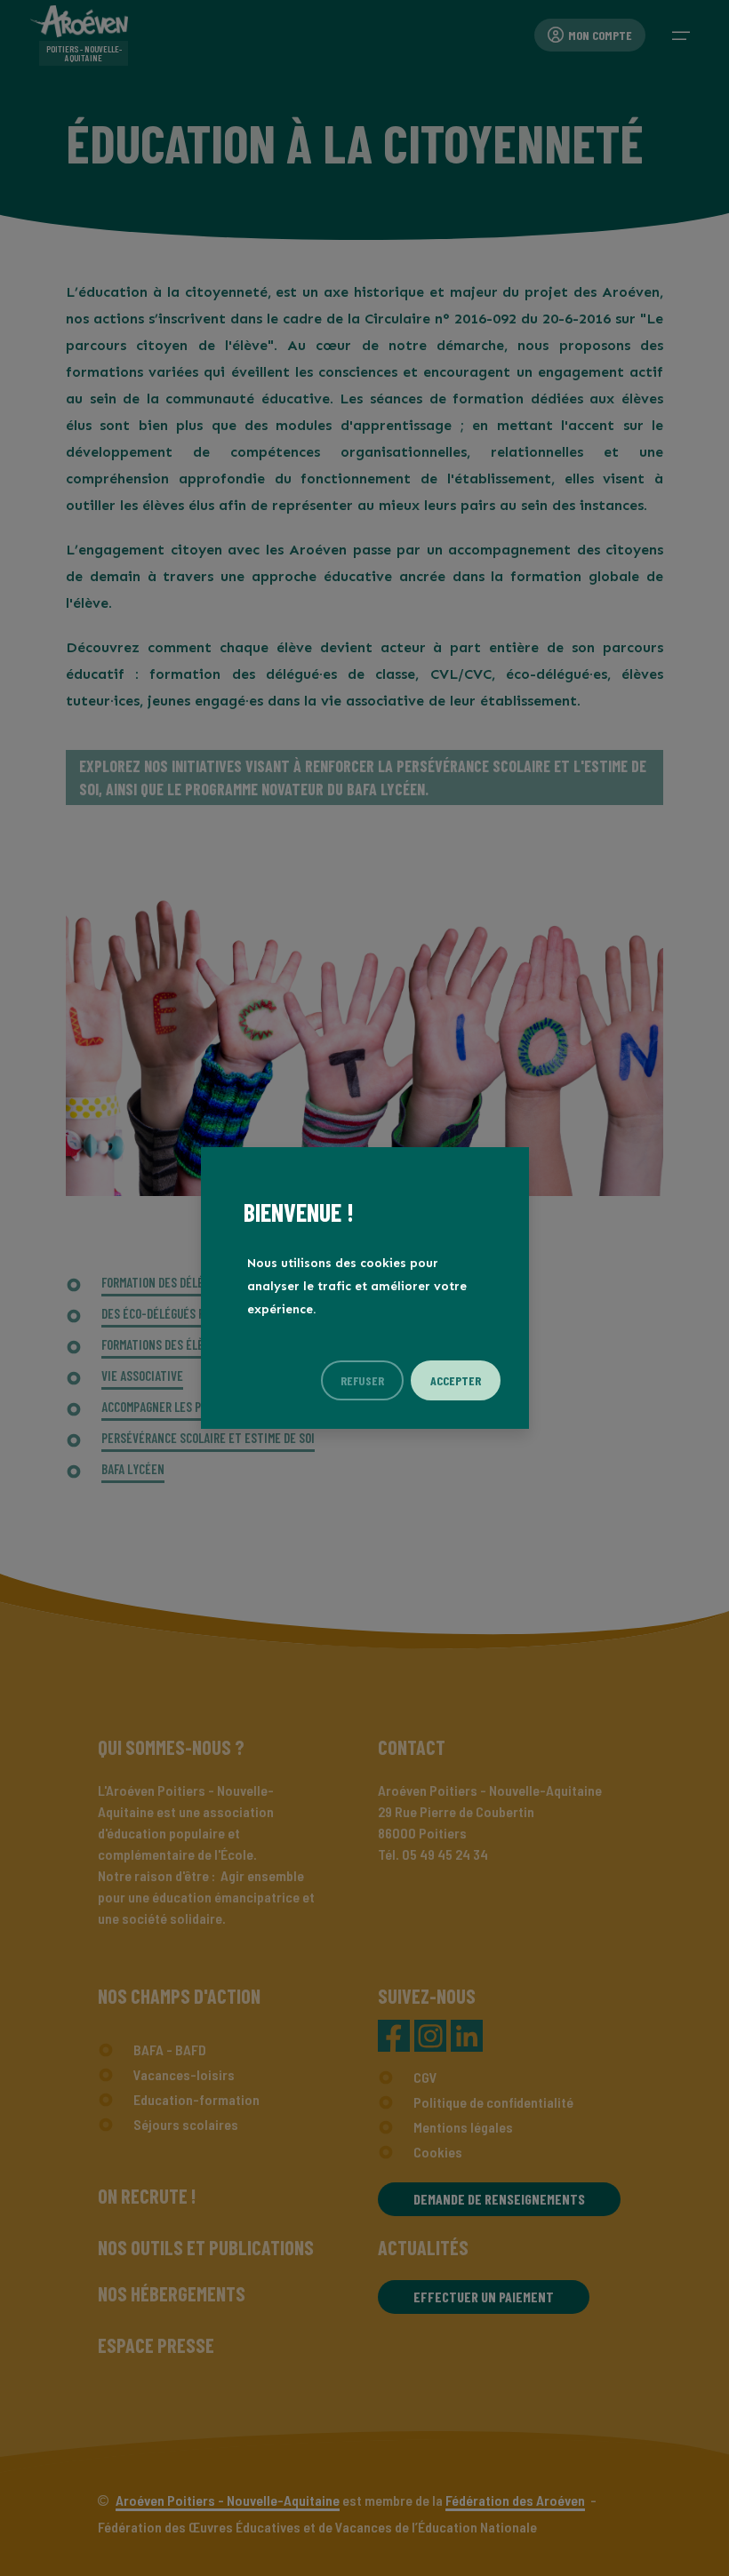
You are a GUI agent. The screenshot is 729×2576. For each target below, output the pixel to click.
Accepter (456, 1380)
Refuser (362, 1380)
